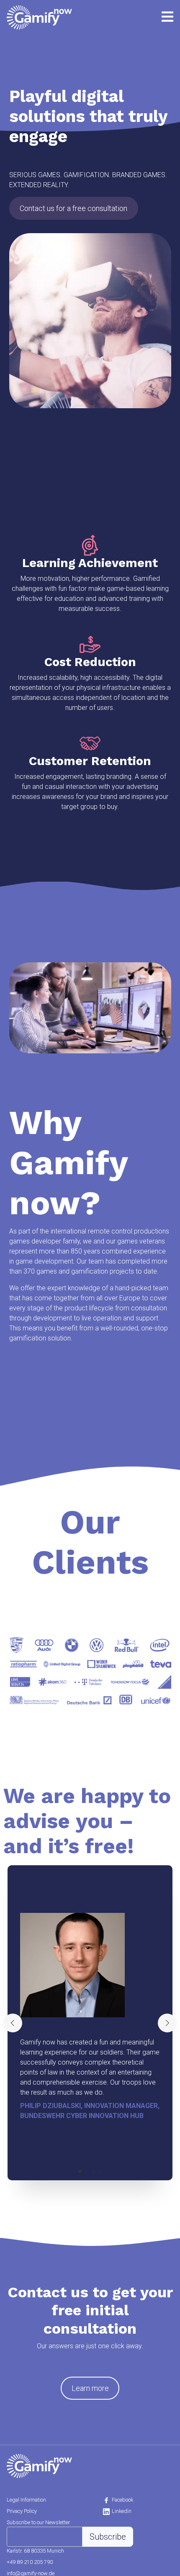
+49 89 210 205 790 (30, 2562)
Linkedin (122, 2511)
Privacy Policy (22, 2511)
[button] (80, 2172)
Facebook (122, 2500)
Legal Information (26, 2500)
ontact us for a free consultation (73, 208)
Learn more (90, 2388)
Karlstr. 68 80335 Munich (35, 2551)
